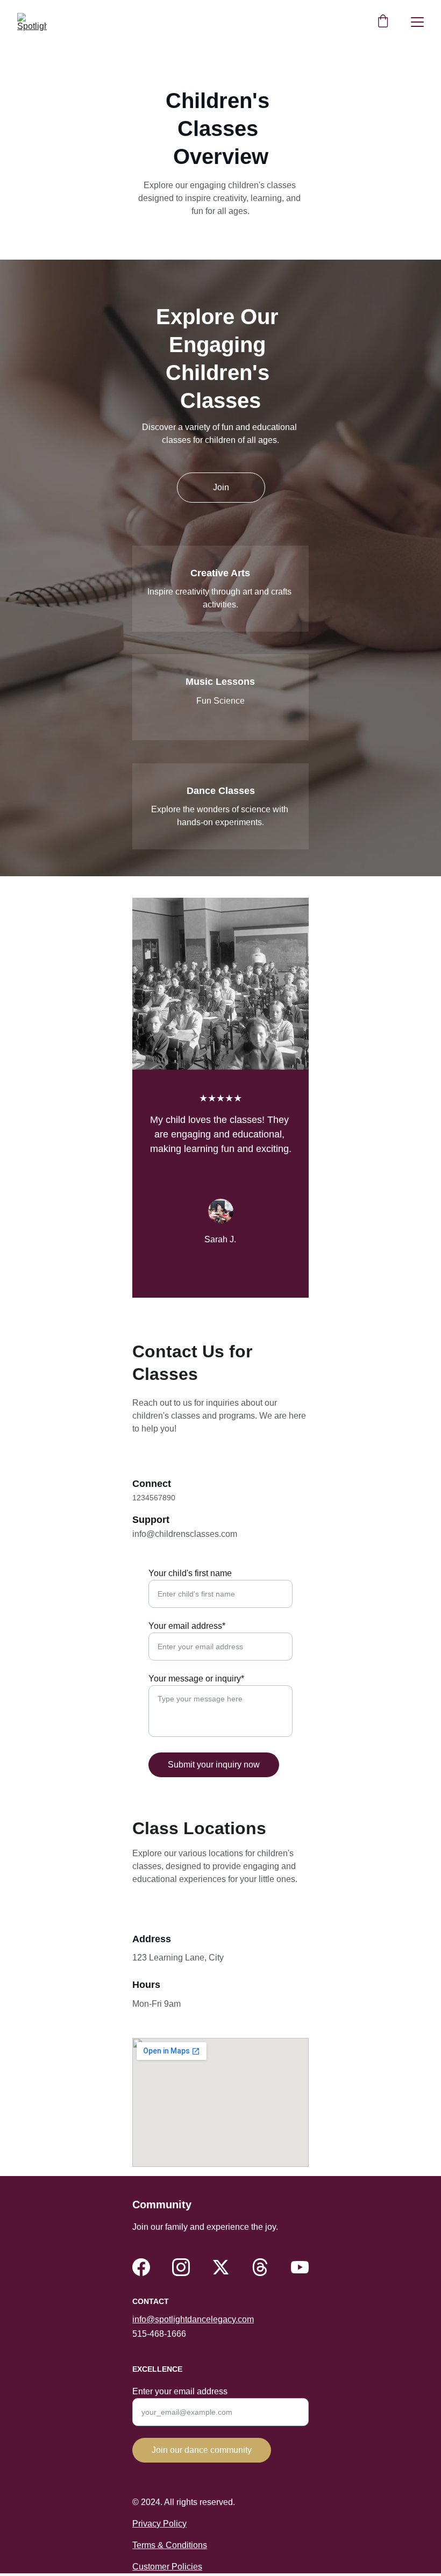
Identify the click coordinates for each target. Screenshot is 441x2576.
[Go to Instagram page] (181, 2267)
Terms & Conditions (170, 2545)
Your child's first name (190, 1573)
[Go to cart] (383, 22)
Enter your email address (180, 2391)
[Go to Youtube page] (300, 2267)
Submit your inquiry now (214, 1765)
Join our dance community (202, 2450)
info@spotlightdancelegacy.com (193, 2319)
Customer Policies (167, 2567)
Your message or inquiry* (196, 1679)
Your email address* (187, 1626)
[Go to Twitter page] (221, 2267)
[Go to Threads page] (260, 2267)
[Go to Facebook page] (141, 2267)
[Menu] (417, 22)
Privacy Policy (159, 2524)
